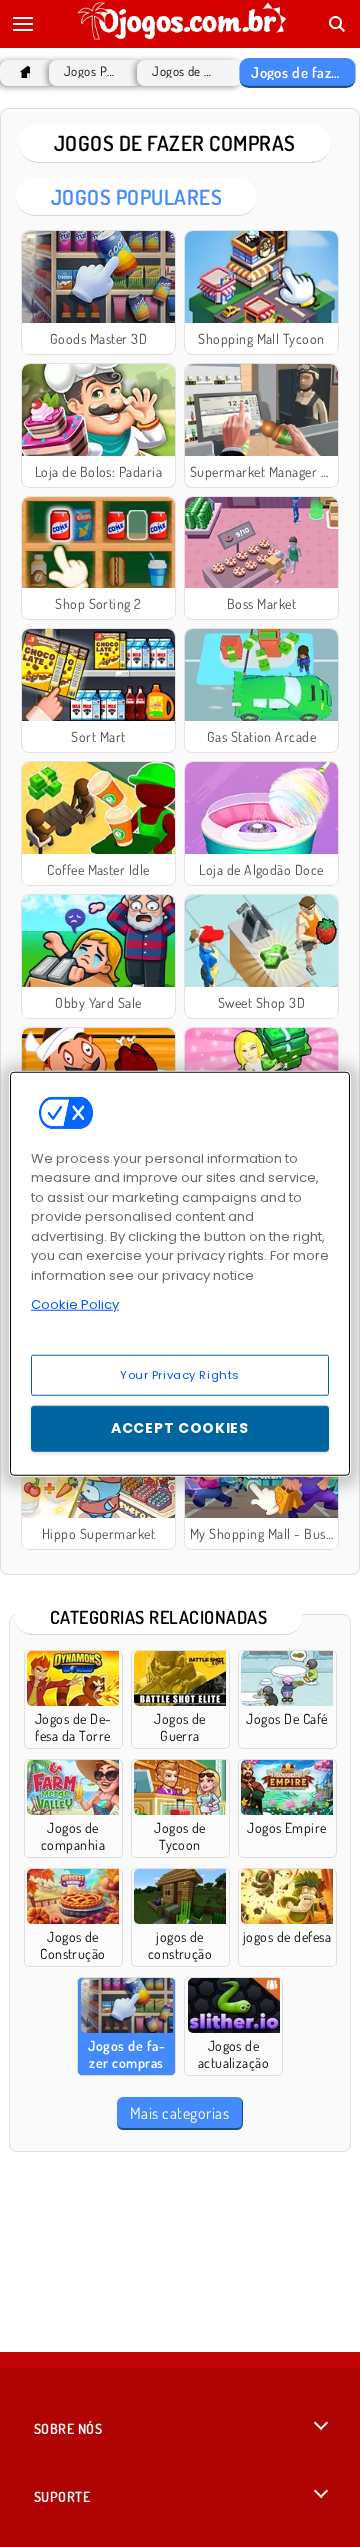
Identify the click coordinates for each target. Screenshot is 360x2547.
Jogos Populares (91, 71)
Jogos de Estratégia (184, 71)
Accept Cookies (180, 1428)
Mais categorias (179, 2113)
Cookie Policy (75, 1304)
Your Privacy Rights (180, 1374)
